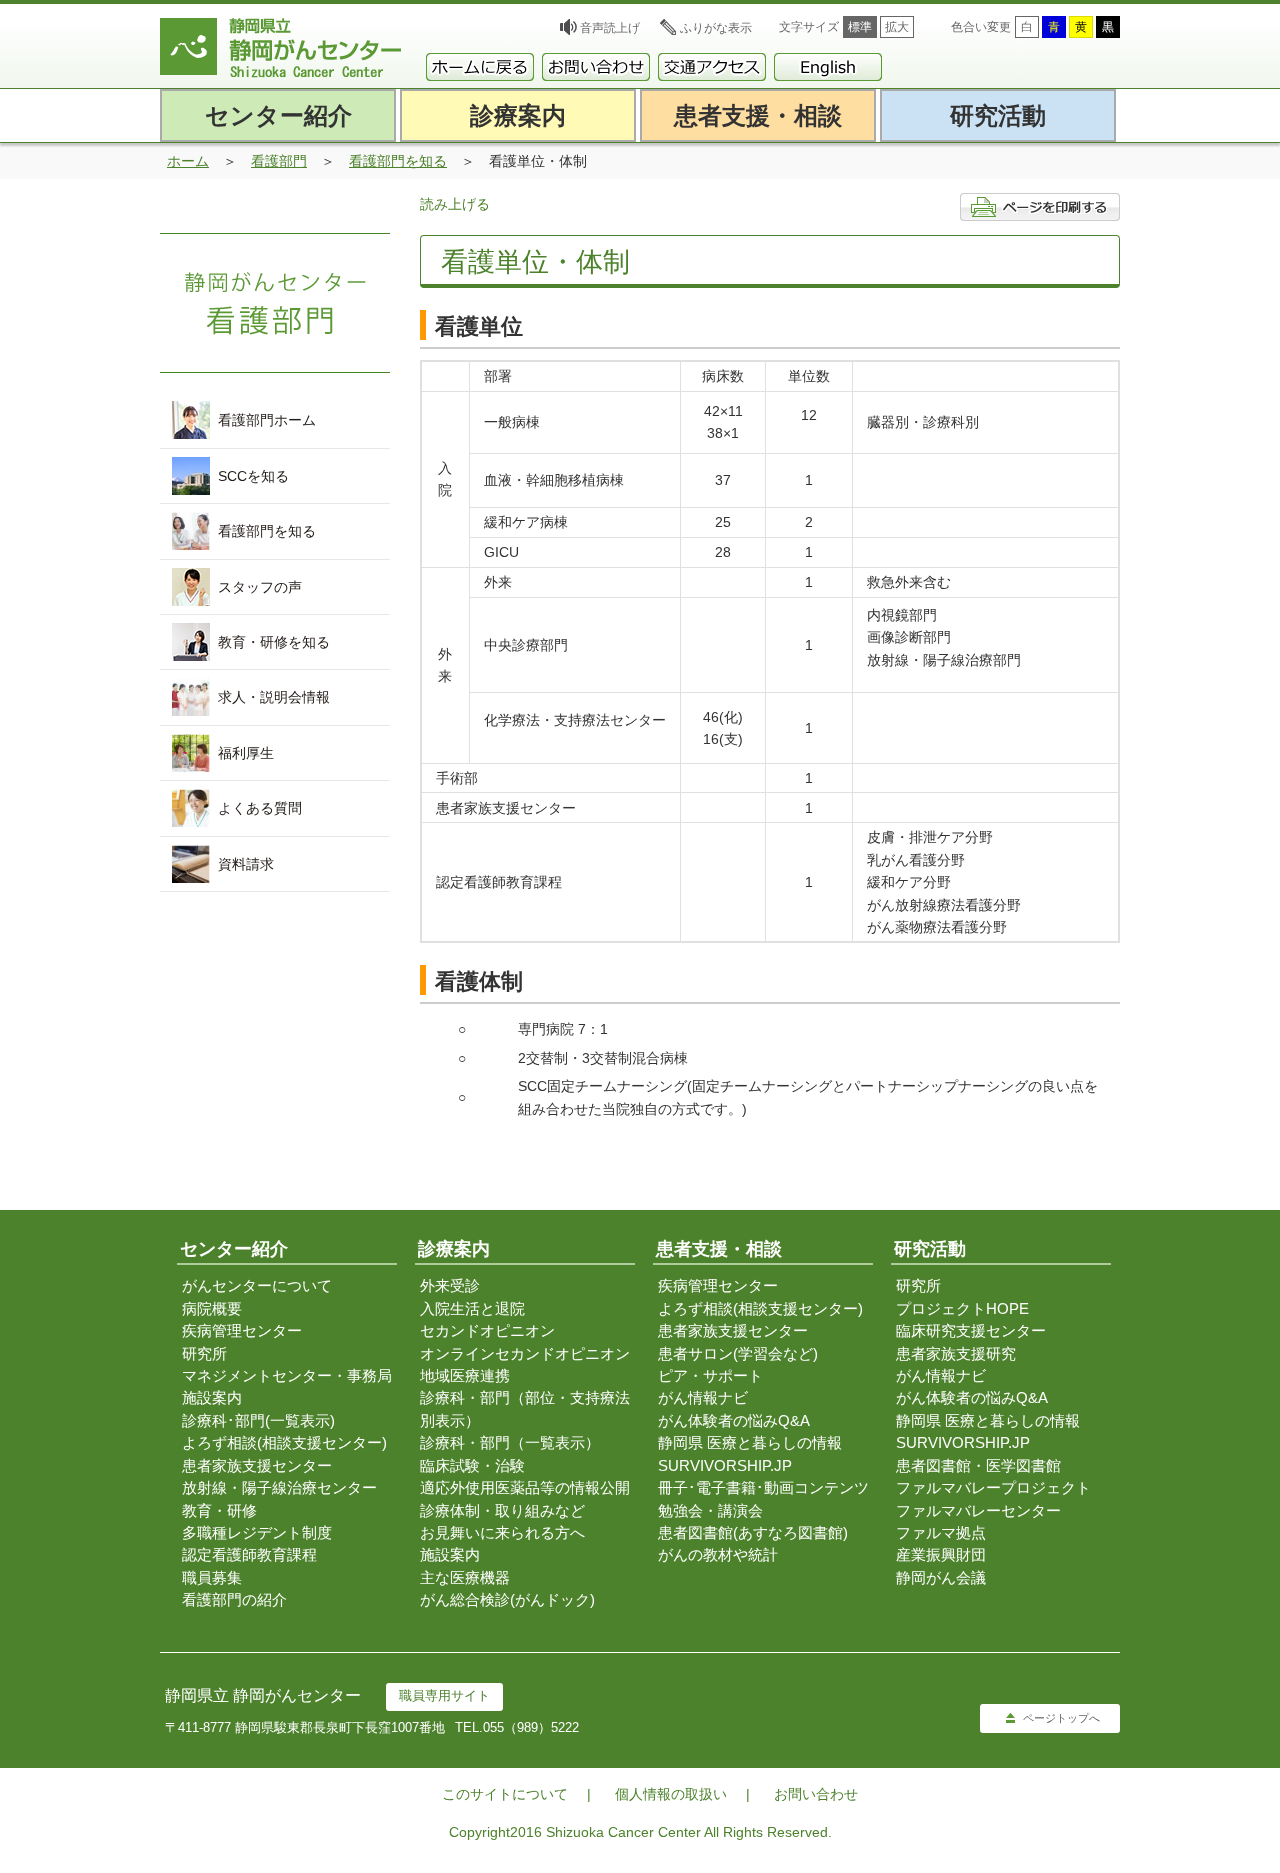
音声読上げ (610, 28)
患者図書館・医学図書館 (978, 1465)
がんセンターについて (257, 1285)
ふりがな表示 (716, 28)
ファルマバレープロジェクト (993, 1487)
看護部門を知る (398, 161)
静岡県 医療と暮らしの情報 (750, 1442)
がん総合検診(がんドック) (507, 1599)
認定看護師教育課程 (249, 1554)
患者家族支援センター (257, 1465)
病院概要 (212, 1308)
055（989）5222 (531, 1727)
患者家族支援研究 (956, 1353)
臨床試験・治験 (472, 1465)
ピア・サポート (710, 1375)
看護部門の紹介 (234, 1599)
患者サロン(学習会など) (738, 1353)
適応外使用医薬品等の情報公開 (525, 1487)
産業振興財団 (941, 1554)
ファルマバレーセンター (978, 1510)
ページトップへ (1061, 1718)
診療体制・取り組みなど (502, 1510)
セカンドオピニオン (487, 1330)
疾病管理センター (242, 1330)
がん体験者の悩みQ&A (734, 1420)
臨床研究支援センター (971, 1330)
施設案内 (212, 1397)
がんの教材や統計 (718, 1554)
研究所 (204, 1353)
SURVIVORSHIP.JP (725, 1465)
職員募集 (212, 1577)
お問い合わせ (816, 1794)
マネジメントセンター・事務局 (287, 1375)
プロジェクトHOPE (962, 1308)
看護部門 (279, 161)
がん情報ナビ (703, 1397)
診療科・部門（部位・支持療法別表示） (525, 1408)
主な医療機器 (465, 1577)
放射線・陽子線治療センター (279, 1487)
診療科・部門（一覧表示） (510, 1442)
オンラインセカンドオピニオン (525, 1353)
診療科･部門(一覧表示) (258, 1420)
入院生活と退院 (472, 1308)
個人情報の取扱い (671, 1794)
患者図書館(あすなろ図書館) (753, 1532)
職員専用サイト (444, 1695)
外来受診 (450, 1285)
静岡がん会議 (941, 1577)
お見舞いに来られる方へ (502, 1532)
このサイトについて (505, 1794)
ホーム (188, 161)
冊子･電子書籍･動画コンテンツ (763, 1487)
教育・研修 (219, 1510)
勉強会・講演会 (710, 1510)
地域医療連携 (465, 1375)
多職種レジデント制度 (257, 1532)
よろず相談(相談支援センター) (284, 1442)
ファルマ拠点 (941, 1532)
